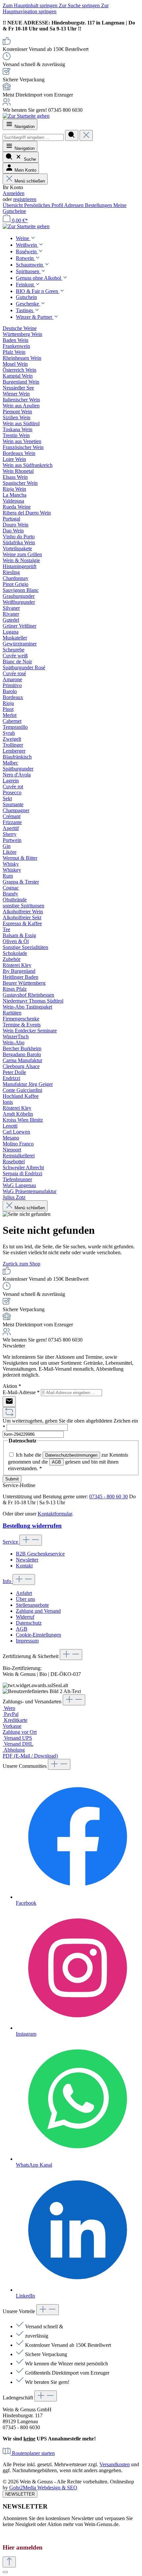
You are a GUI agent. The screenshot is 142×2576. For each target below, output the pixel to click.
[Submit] (9, 1402)
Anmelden (14, 193)
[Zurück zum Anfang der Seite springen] (9, 2562)
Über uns (25, 1599)
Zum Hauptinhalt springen (31, 5)
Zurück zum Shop (21, 1264)
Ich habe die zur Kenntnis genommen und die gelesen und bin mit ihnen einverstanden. (68, 1462)
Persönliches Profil (44, 205)
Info (8, 1581)
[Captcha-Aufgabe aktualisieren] (9, 1413)
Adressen (74, 205)
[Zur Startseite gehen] (26, 116)
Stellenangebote (32, 1605)
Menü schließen (30, 181)
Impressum (27, 1641)
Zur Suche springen (80, 5)
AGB (56, 1462)
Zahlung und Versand (38, 1611)
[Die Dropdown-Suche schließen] (86, 135)
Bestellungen (99, 205)
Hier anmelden (23, 2547)
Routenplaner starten (33, 2453)
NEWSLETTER (20, 2494)
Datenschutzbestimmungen (71, 1455)
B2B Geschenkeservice (40, 1554)
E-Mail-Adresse (21, 1392)
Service (11, 1542)
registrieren (25, 199)
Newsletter (27, 1560)
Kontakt (24, 1566)
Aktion (12, 1386)
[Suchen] (72, 135)
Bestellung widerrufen (32, 1526)
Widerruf (25, 1617)
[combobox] (33, 137)
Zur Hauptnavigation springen (56, 8)
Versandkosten (115, 2464)
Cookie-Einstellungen (38, 1635)
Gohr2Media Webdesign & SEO (43, 2488)
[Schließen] (5, 2572)
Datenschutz (29, 1623)
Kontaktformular (55, 1514)
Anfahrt (24, 1593)
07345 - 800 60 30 (108, 1496)
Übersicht (13, 205)
